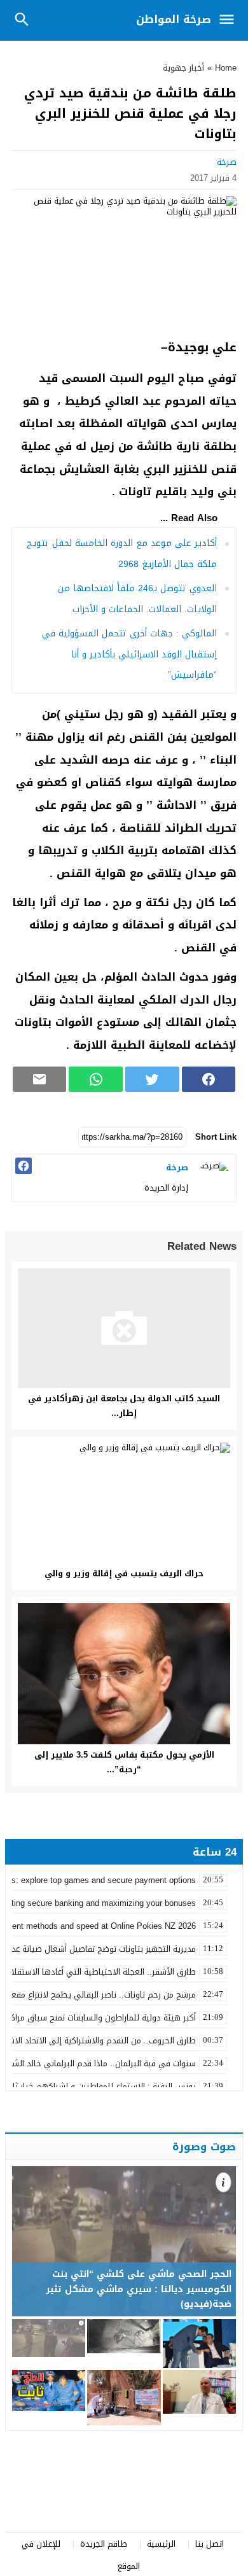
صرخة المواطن (174, 19)
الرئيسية (161, 2544)
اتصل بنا (210, 2544)
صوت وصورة (204, 2146)
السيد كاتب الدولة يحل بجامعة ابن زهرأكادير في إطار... (124, 1406)
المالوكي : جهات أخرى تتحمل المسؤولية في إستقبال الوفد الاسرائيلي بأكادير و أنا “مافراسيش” (129, 654)
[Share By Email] (40, 1079)
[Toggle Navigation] (230, 20)
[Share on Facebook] (209, 1079)
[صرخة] (214, 1177)
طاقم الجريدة (104, 2544)
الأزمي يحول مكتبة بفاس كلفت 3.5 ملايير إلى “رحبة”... (124, 1762)
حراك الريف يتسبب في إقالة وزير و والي (124, 1573)
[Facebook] (24, 1166)
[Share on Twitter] (152, 1079)
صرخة (227, 162)
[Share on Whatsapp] (96, 1079)
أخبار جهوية (183, 68)
